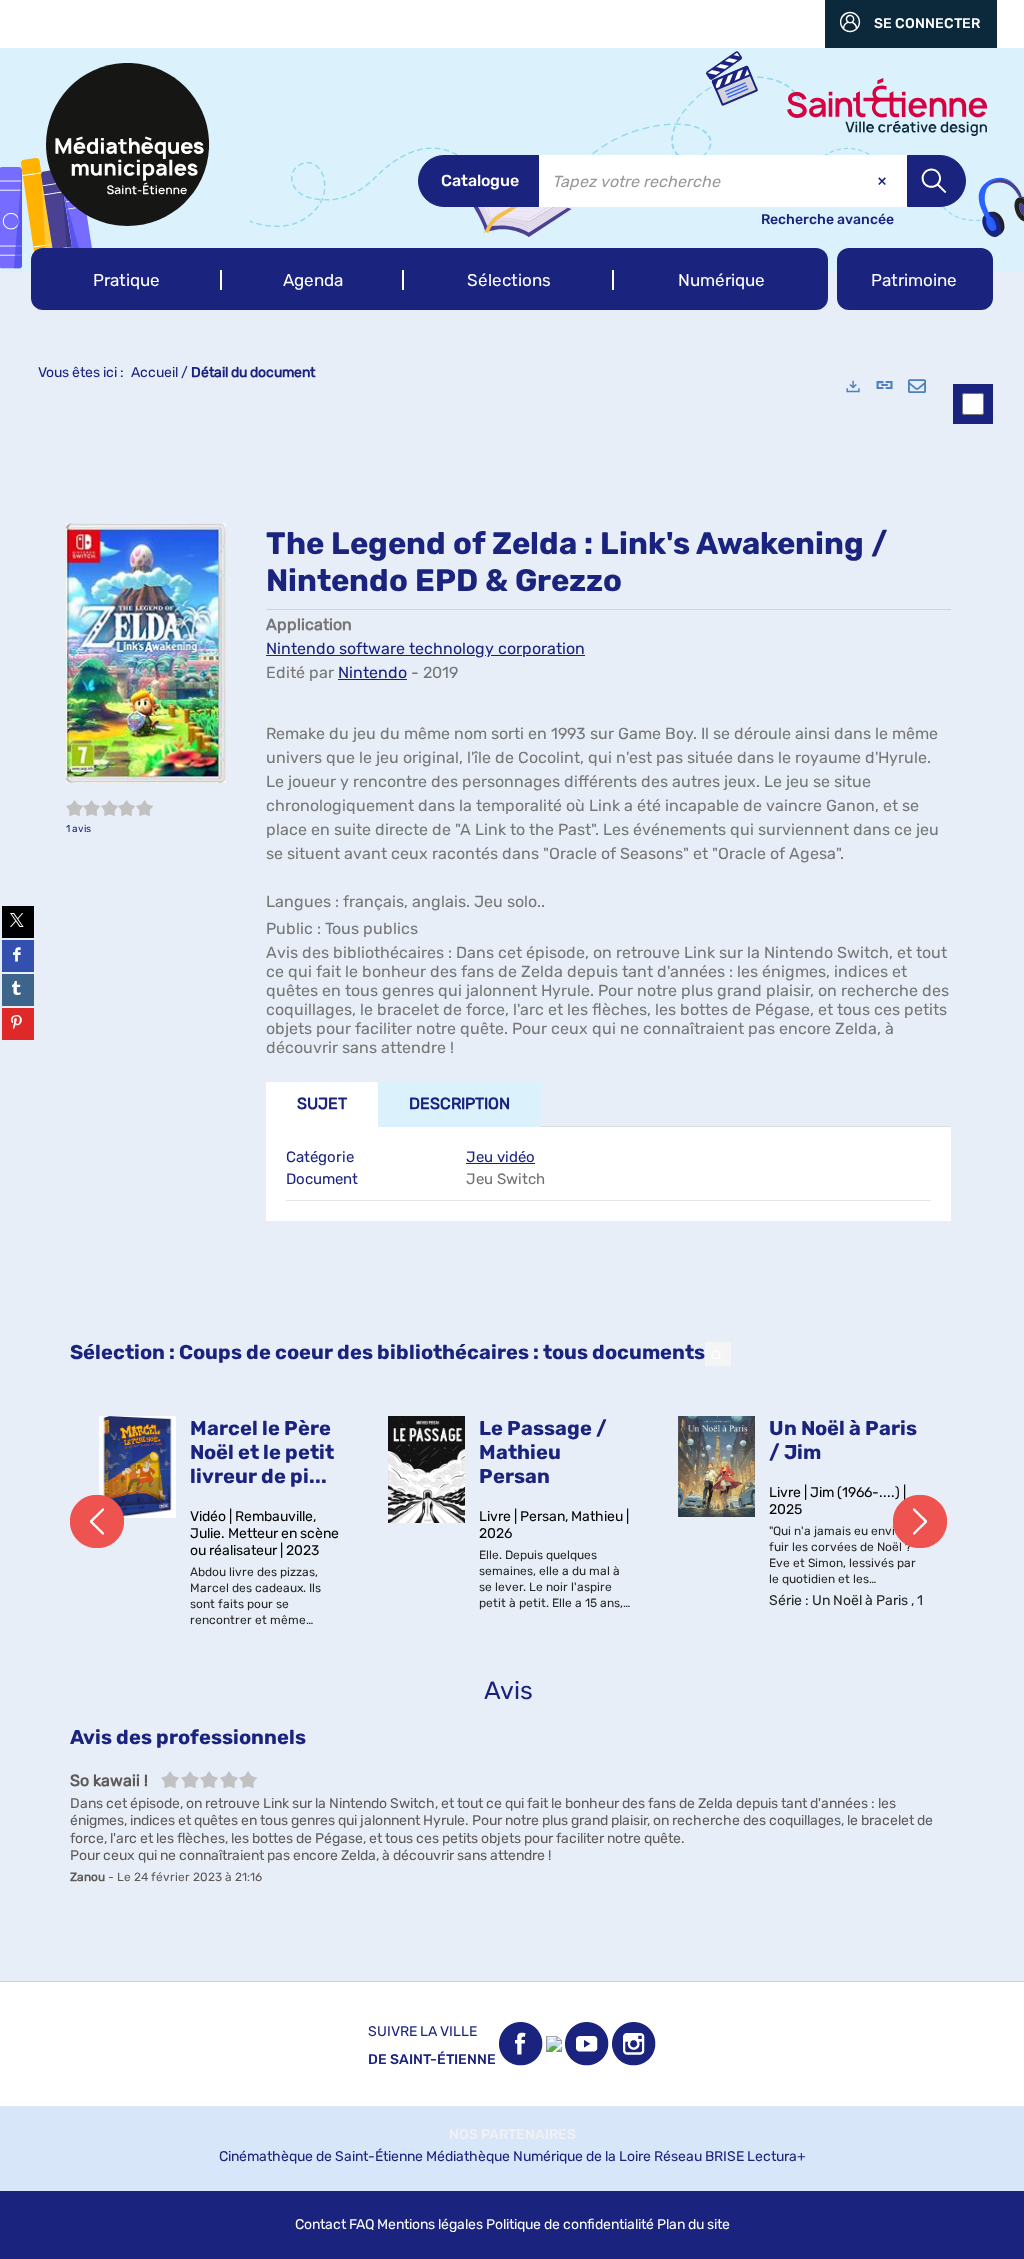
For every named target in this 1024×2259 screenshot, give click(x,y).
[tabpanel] (512, 1170)
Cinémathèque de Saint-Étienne (321, 2156)
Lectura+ (776, 2156)
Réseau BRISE (699, 2156)
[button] (126, 279)
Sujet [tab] (322, 1103)
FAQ (361, 2224)
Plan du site (693, 2224)
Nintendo (372, 672)
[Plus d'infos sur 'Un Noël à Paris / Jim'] (716, 1466)
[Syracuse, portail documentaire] (127, 144)
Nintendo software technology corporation (425, 648)
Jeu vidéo (500, 1157)
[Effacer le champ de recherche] (884, 181)
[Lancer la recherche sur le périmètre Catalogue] (936, 181)
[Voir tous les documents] (718, 1354)
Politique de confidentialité (570, 2224)
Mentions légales (430, 2224)
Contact (320, 2224)
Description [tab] (459, 1103)
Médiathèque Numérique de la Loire (538, 2156)
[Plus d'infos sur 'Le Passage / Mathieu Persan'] (426, 1470)
